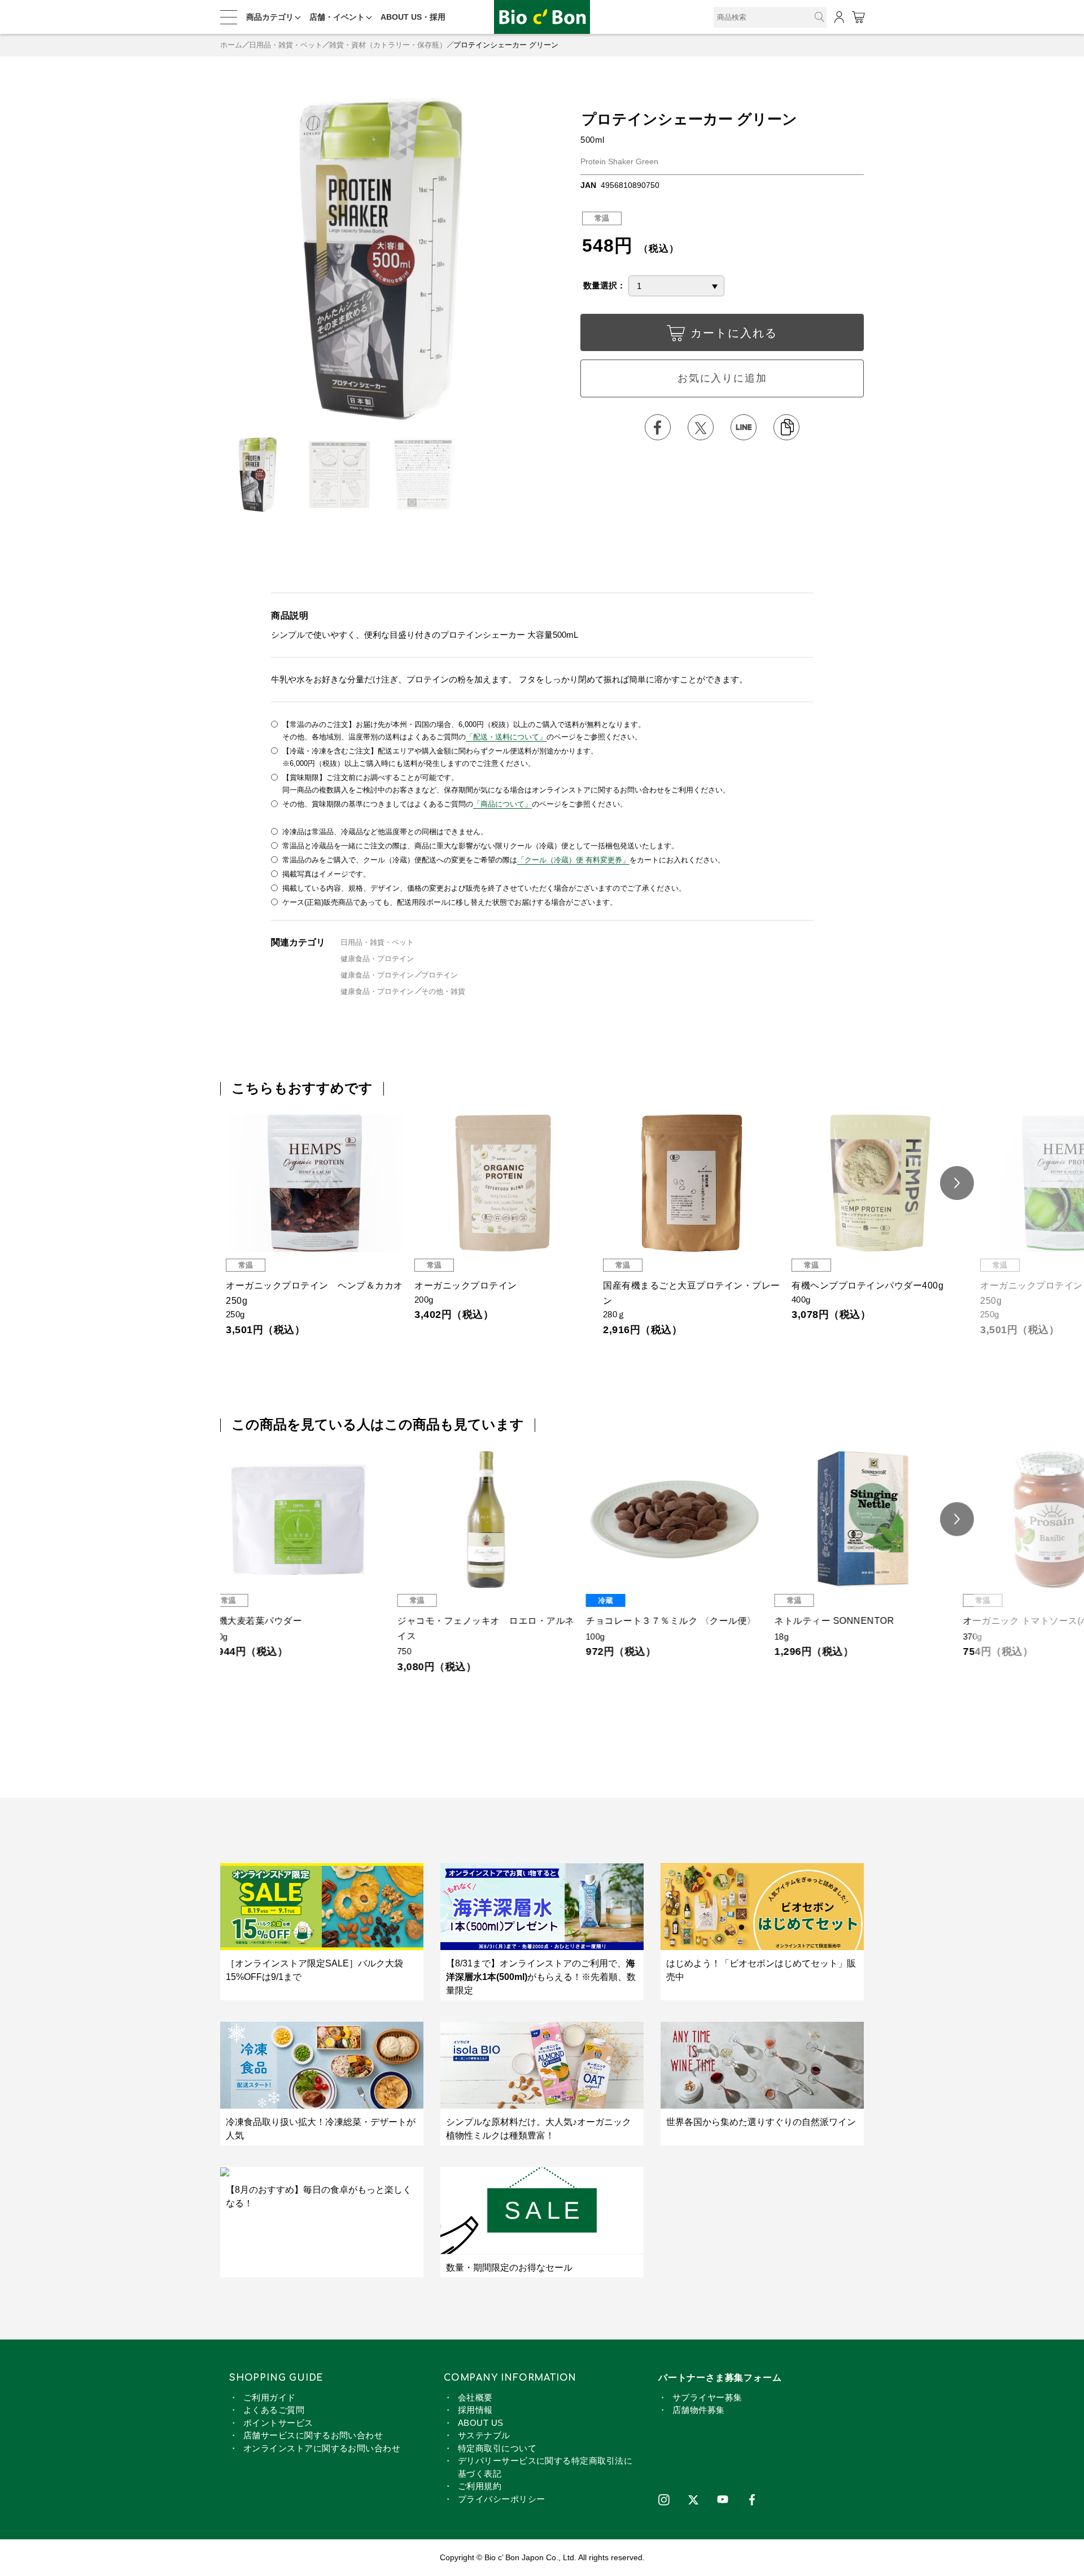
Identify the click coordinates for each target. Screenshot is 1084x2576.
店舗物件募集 (699, 2410)
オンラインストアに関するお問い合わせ (322, 2448)
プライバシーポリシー (502, 2499)
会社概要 (475, 2397)
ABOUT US (481, 2423)
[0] (858, 17)
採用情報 (475, 2410)
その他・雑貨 (443, 991)
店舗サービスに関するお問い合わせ (313, 2435)
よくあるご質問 (274, 2410)
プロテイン (440, 975)
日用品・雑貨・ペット (286, 45)
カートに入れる (734, 333)
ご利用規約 (480, 2486)
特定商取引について (497, 2448)
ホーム (231, 45)
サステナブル (484, 2435)
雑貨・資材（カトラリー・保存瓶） (388, 45)
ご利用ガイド (270, 2397)
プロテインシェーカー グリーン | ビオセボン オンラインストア (542, 17)
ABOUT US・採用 (413, 17)
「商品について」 (502, 804)
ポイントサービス (278, 2423)
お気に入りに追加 (722, 378)
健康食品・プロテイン (377, 959)
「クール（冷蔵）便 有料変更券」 (573, 860)
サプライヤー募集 (707, 2397)
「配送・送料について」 (506, 737)
